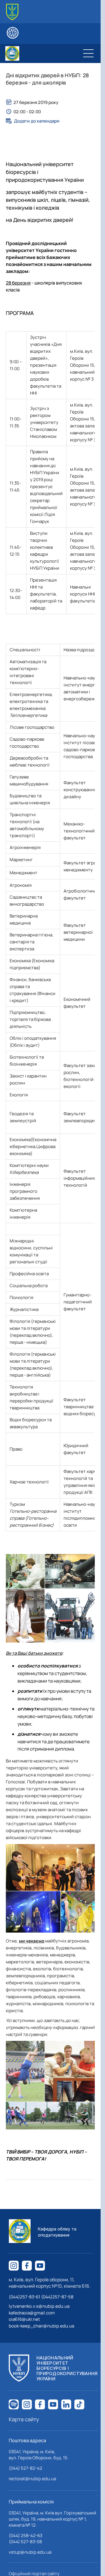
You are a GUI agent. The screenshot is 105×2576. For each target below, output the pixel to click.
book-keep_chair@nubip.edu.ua (41, 2326)
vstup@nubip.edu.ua (30, 2552)
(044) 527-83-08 (25, 2542)
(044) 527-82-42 (26, 2468)
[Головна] (12, 12)
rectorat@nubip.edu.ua (32, 2479)
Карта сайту (24, 2419)
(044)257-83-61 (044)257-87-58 (41, 2297)
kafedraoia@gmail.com (32, 2313)
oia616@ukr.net (24, 2319)
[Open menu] (88, 53)
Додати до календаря (37, 121)
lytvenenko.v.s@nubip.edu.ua (39, 2306)
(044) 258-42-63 (26, 2535)
